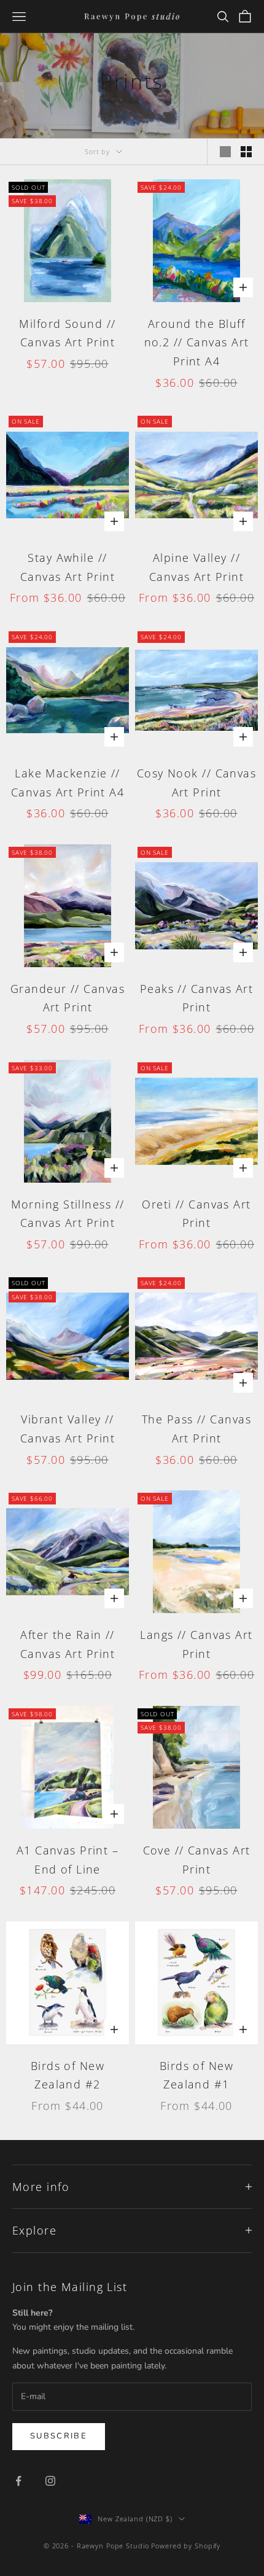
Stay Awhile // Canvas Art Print (68, 567)
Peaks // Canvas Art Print (196, 998)
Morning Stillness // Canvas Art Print (68, 1214)
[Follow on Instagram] (50, 2481)
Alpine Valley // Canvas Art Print (196, 567)
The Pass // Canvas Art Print (196, 1429)
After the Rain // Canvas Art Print (68, 1644)
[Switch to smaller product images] (246, 152)
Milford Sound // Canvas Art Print (67, 333)
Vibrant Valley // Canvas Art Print (68, 1429)
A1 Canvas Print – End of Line (68, 1860)
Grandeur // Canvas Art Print (68, 998)
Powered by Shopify (186, 2546)
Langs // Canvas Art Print (196, 1644)
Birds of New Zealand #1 (196, 2075)
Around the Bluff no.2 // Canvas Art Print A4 (197, 342)
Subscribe (59, 2436)
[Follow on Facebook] (18, 2481)
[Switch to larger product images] (225, 152)
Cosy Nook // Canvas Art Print (196, 783)
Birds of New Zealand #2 (68, 2075)
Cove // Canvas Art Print (197, 1860)
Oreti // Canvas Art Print (196, 1214)
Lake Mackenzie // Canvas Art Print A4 (68, 783)
